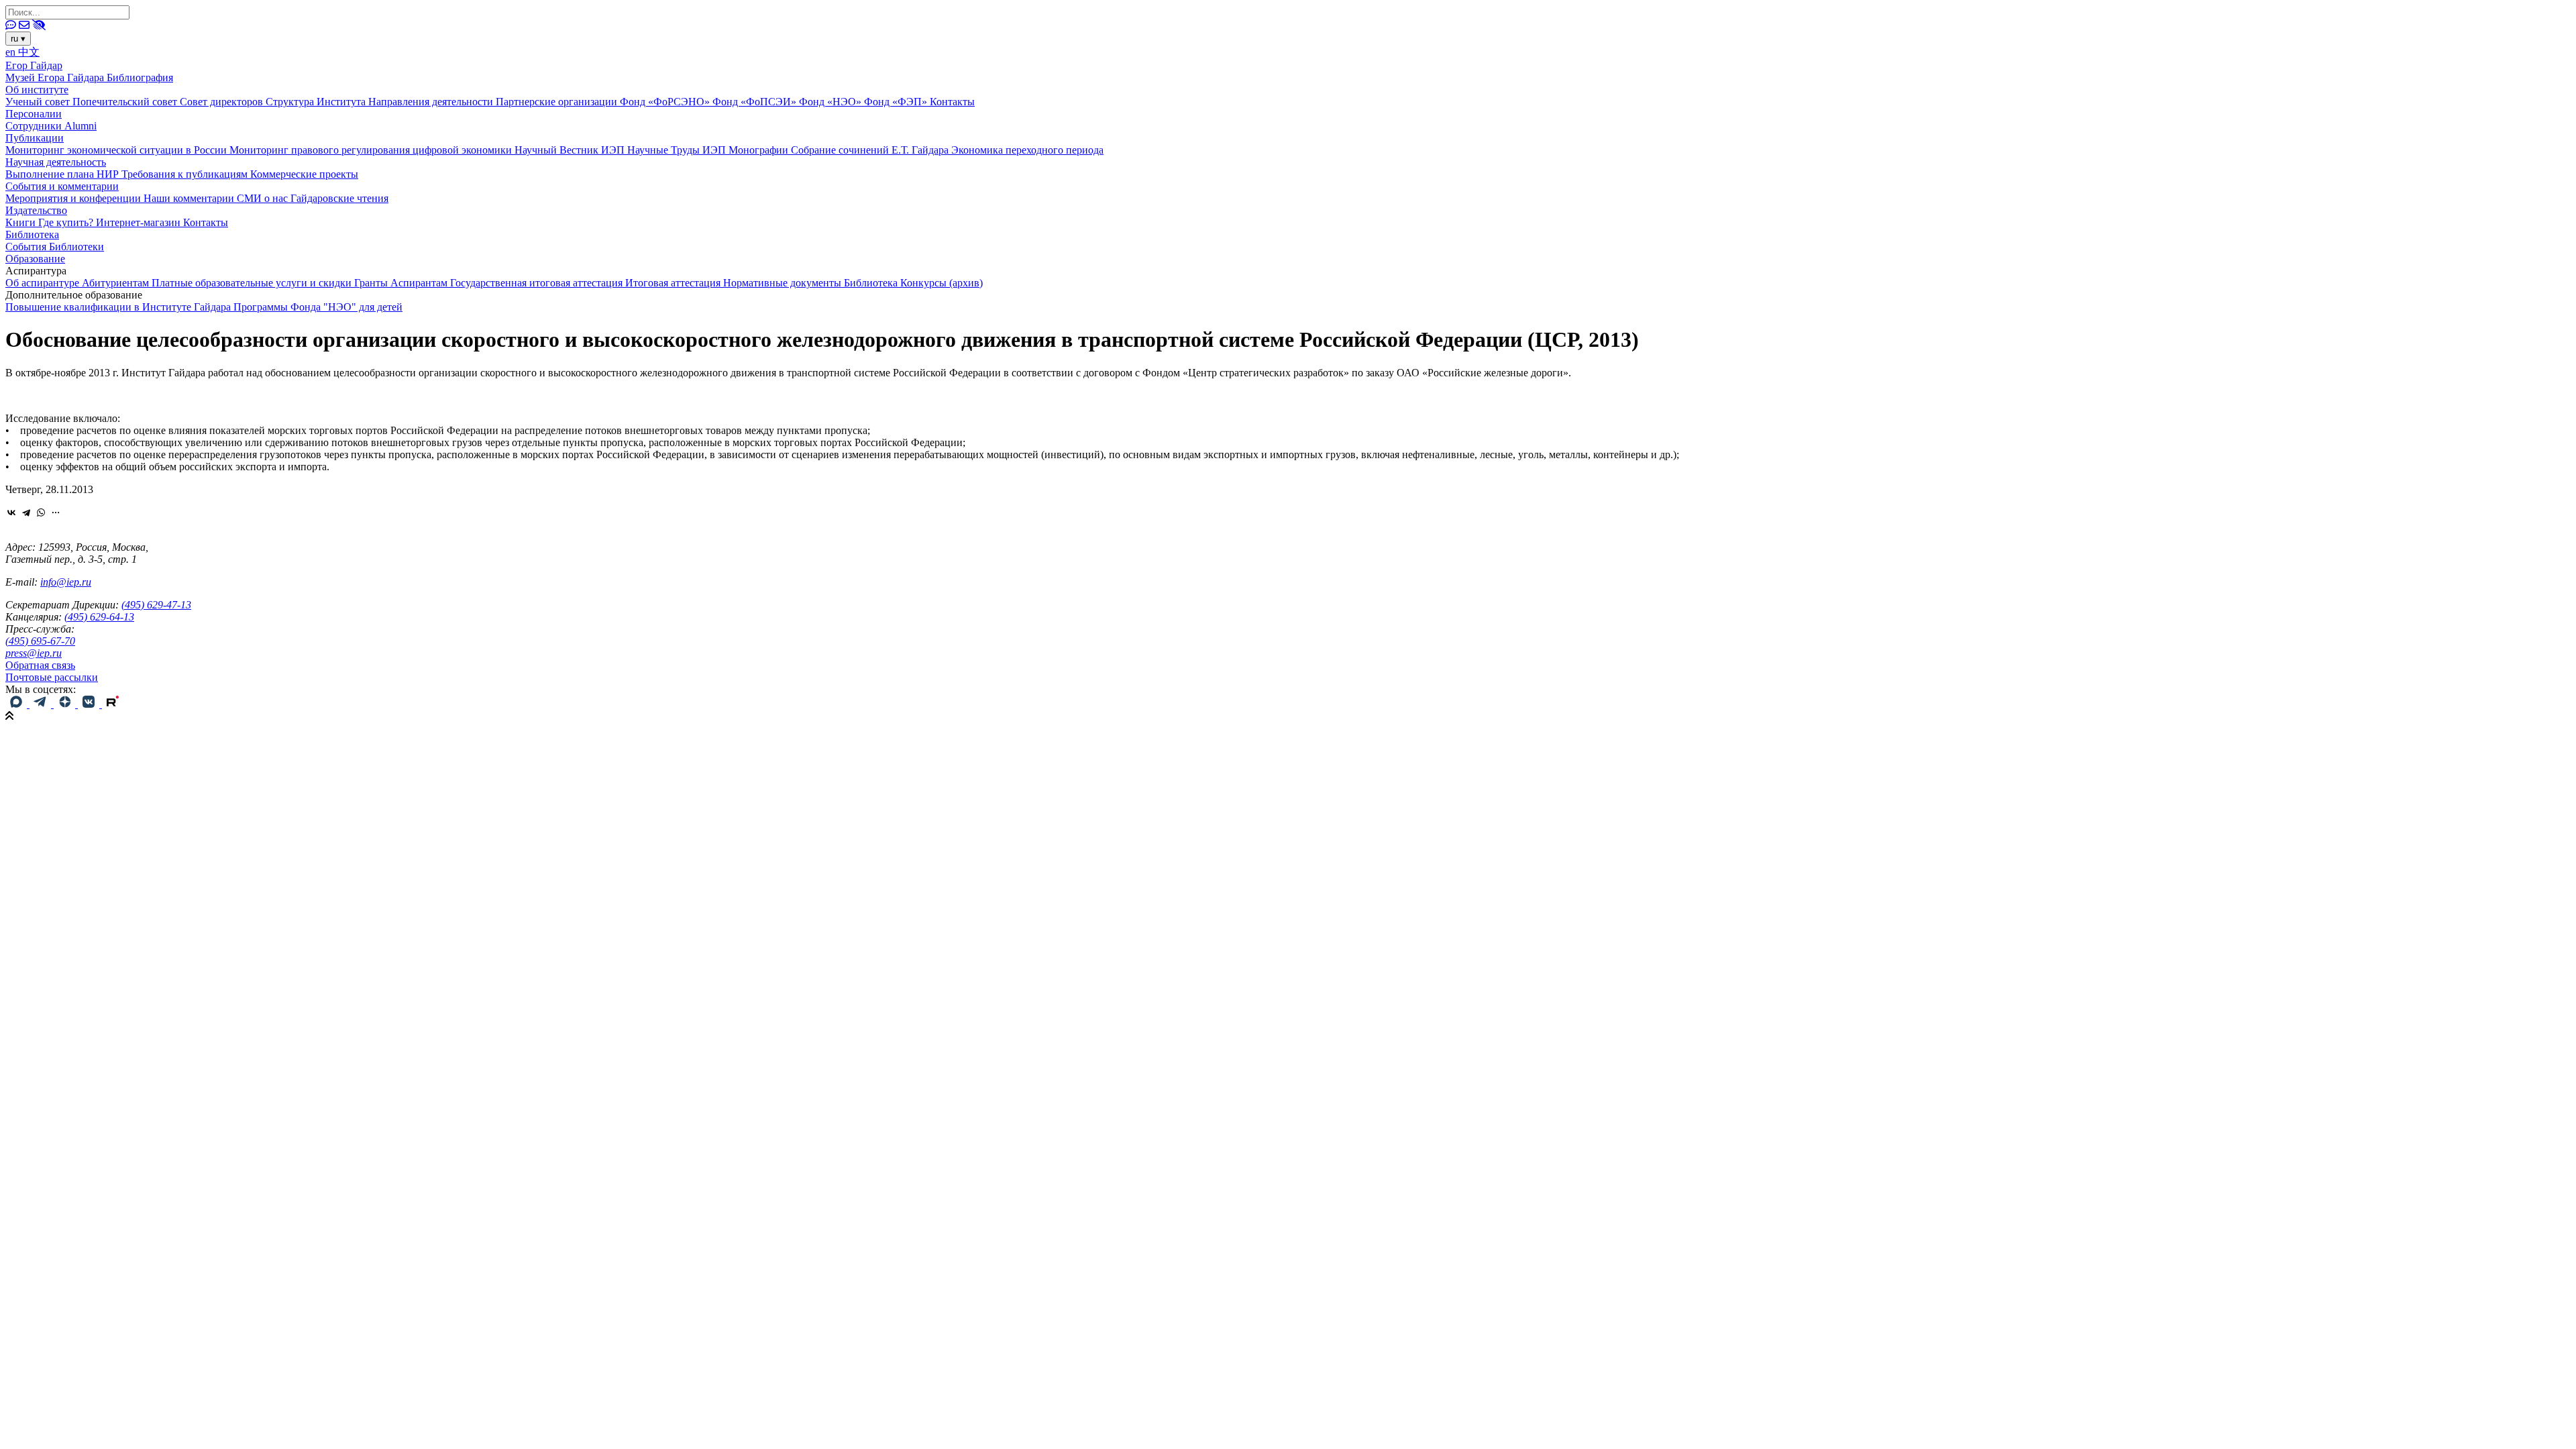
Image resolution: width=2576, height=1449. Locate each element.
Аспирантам (420, 283)
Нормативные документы (784, 283)
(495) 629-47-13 (156, 605)
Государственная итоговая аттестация (538, 283)
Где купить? (67, 222)
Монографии (760, 150)
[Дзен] (66, 704)
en (12, 52)
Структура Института (317, 102)
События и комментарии (62, 186)
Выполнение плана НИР (63, 174)
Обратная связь (40, 665)
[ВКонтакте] (11, 513)
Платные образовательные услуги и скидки (253, 283)
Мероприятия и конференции (74, 198)
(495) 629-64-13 (99, 617)
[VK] (90, 704)
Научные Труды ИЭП (678, 150)
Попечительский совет (126, 102)
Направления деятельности (432, 102)
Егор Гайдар (34, 65)
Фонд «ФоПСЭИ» (756, 102)
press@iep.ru (34, 653)
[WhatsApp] (41, 513)
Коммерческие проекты (304, 174)
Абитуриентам (117, 283)
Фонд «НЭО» (831, 102)
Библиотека (32, 234)
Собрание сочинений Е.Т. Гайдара (871, 150)
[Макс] (17, 704)
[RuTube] (113, 704)
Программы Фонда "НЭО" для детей (318, 307)
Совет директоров (223, 102)
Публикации (35, 138)
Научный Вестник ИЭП (571, 150)
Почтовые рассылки (52, 677)
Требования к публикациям (186, 174)
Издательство (36, 210)
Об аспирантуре (44, 283)
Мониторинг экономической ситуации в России (117, 150)
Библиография (140, 77)
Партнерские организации (558, 102)
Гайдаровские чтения (339, 198)
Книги (22, 222)
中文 (29, 52)
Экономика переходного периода (1027, 150)
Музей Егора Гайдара (56, 77)
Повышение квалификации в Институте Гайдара (119, 307)
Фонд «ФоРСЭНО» (666, 102)
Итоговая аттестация (674, 283)
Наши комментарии (190, 198)
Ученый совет (39, 102)
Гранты (372, 283)
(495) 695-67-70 (40, 641)
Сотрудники (35, 126)
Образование (35, 259)
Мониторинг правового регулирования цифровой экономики (372, 150)
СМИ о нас (264, 198)
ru (18, 39)
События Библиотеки (55, 247)
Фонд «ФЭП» (897, 102)
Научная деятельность (56, 162)
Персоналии (34, 114)
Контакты (952, 102)
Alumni (80, 126)
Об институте (37, 90)
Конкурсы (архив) (942, 283)
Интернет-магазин (140, 222)
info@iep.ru (66, 582)
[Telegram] (26, 513)
